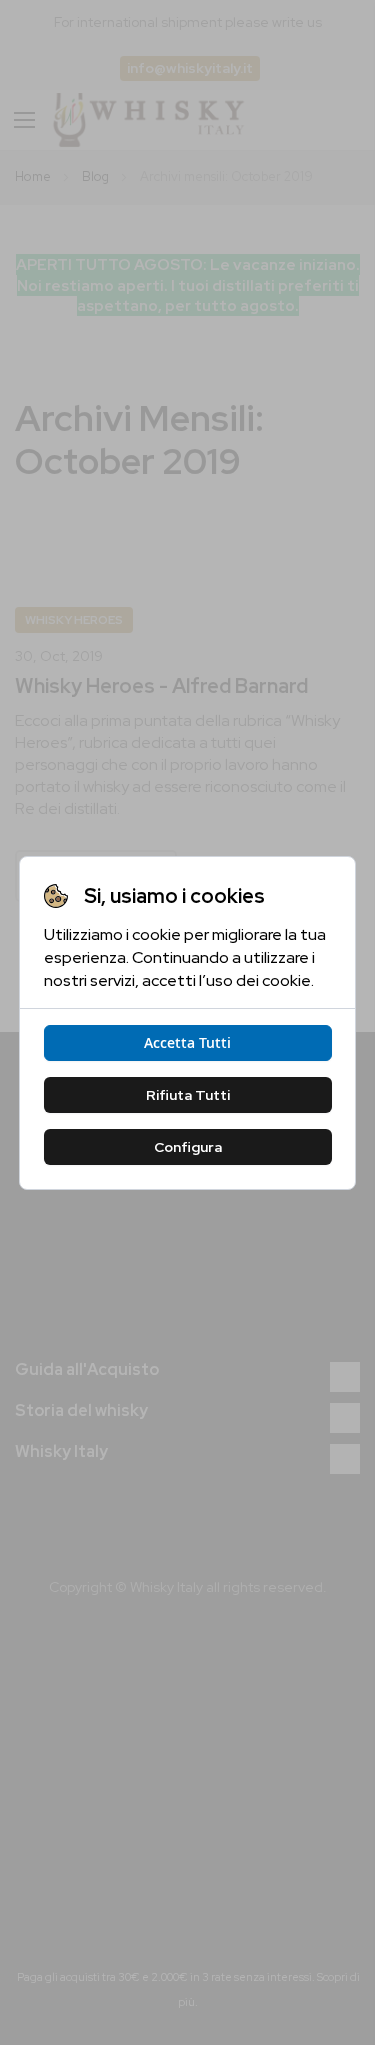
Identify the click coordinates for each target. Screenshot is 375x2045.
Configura (188, 1147)
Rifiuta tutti (188, 1095)
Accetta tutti (187, 1042)
